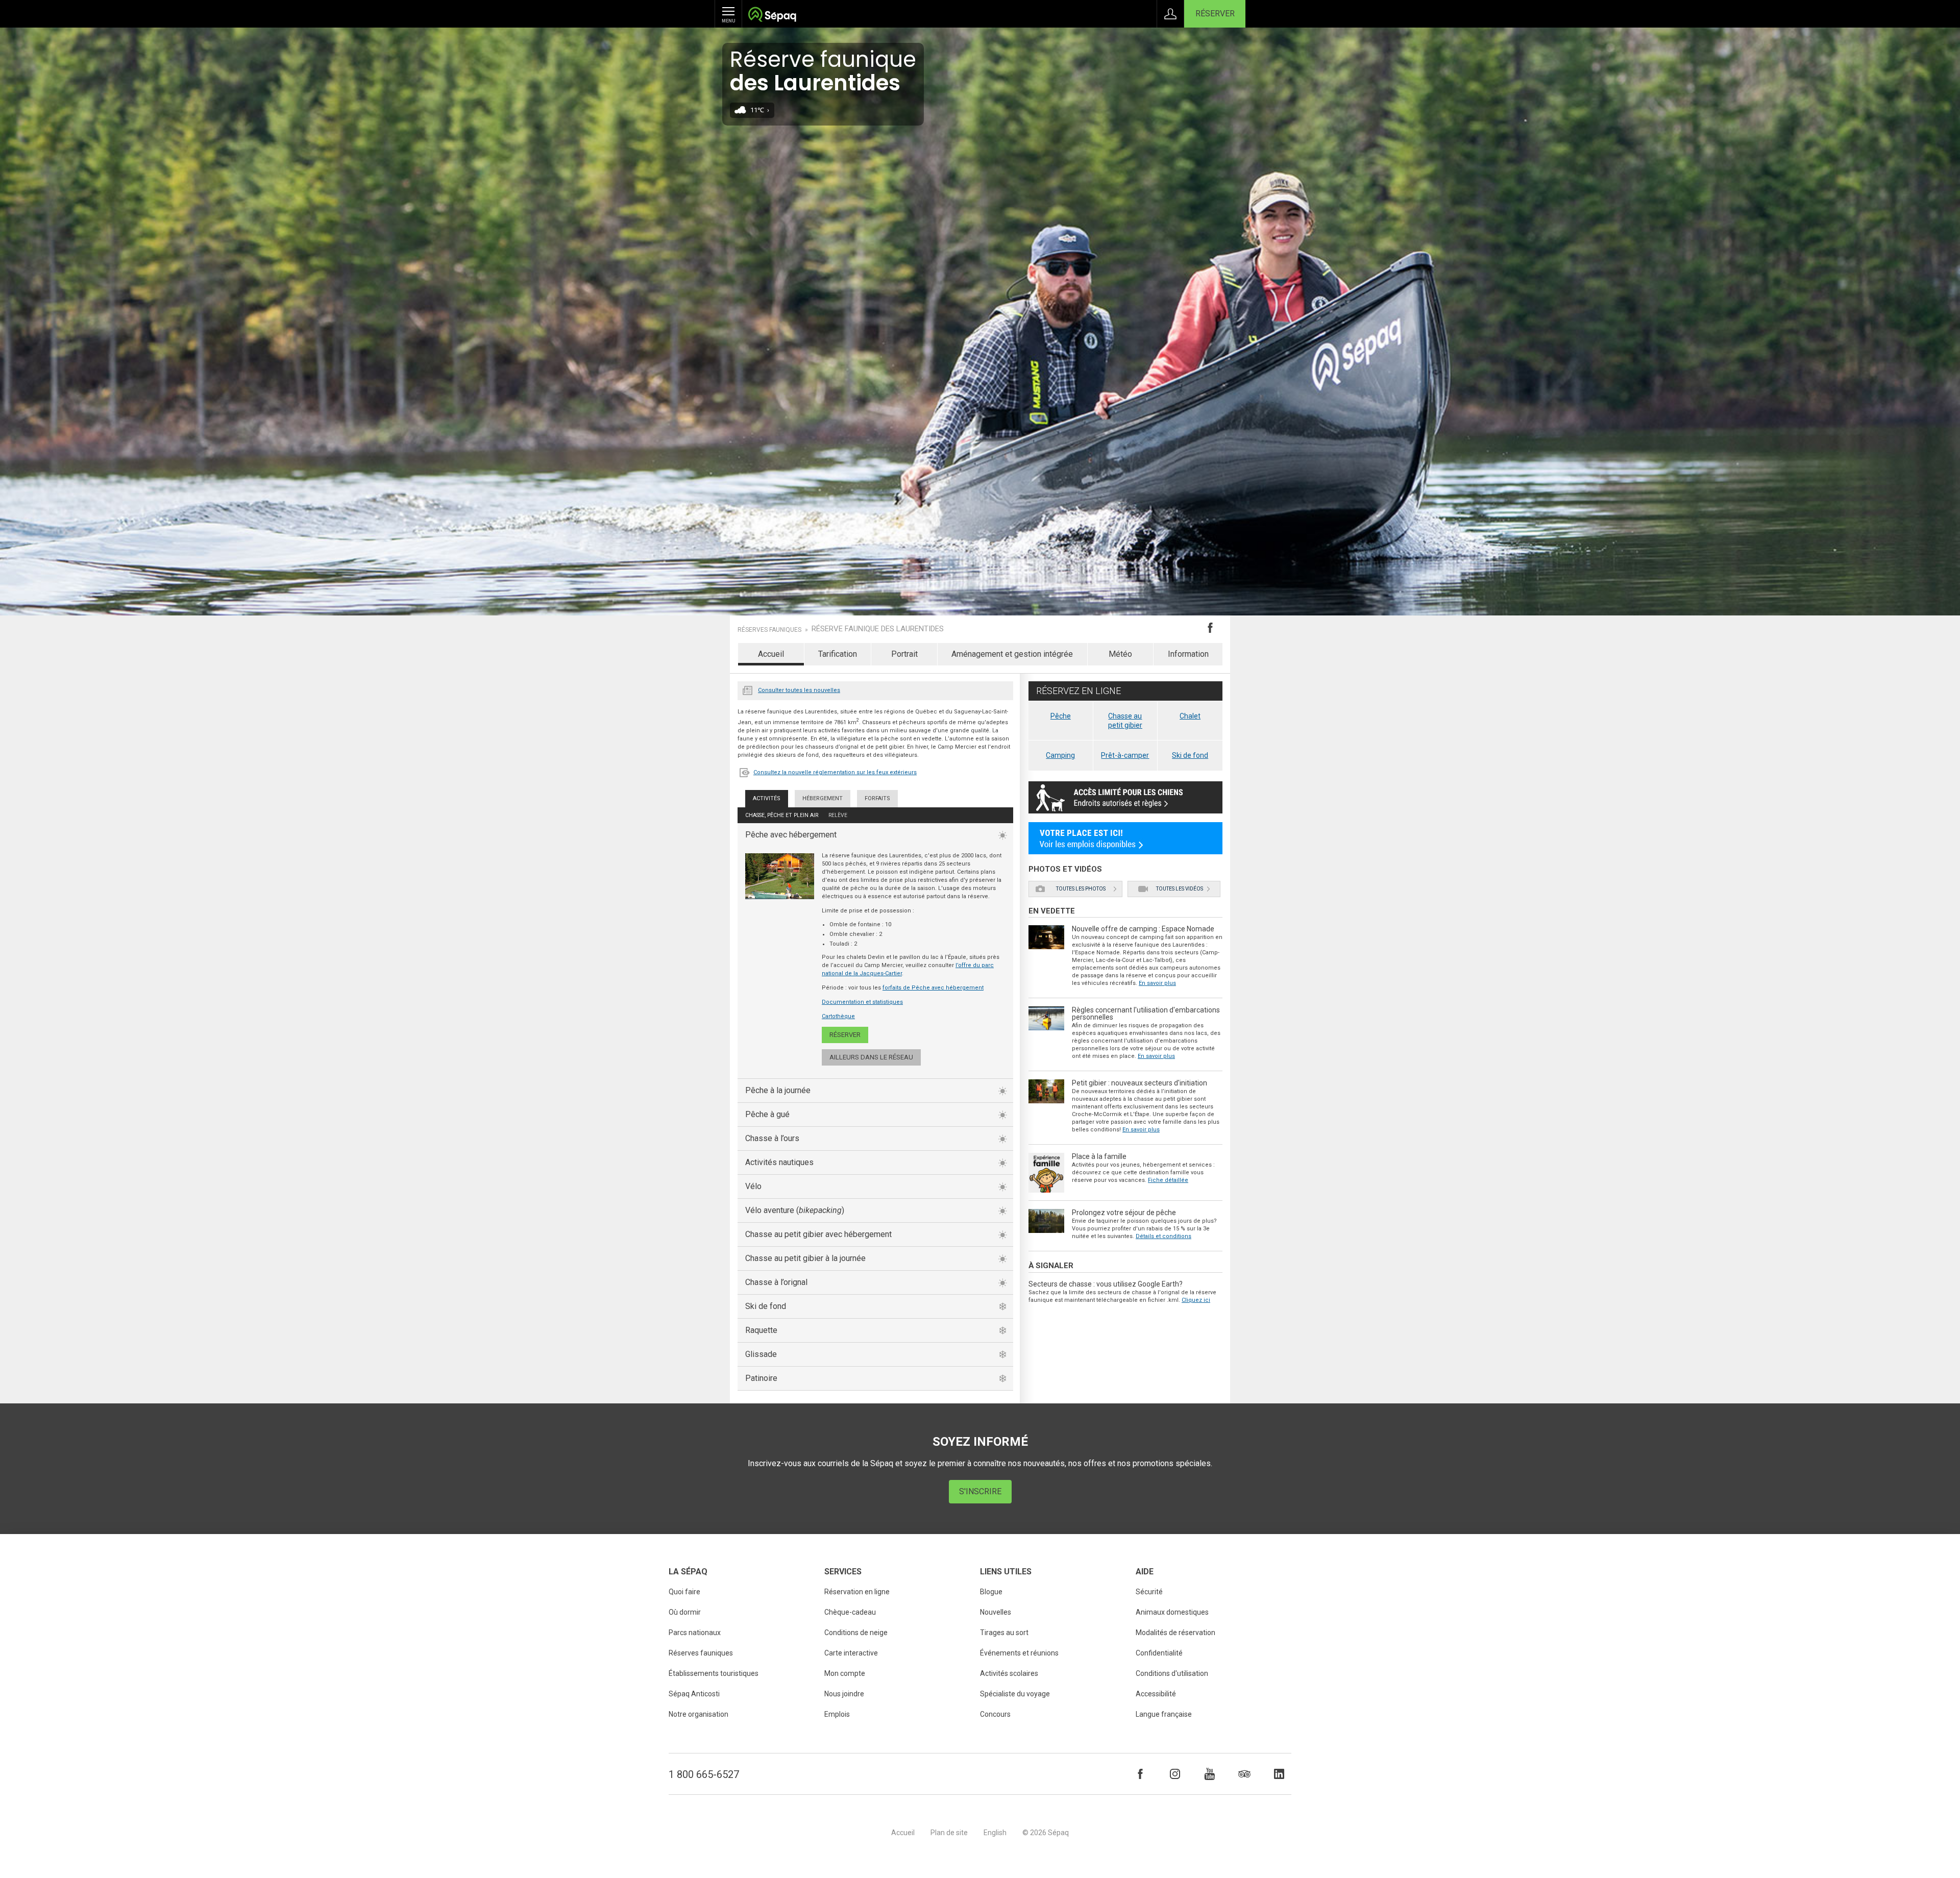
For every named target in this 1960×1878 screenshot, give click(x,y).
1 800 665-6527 (704, 1774)
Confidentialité (1159, 1653)
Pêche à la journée (778, 1090)
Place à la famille (1099, 1156)
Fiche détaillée (1168, 1180)
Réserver (1215, 14)
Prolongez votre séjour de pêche (1124, 1213)
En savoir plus (1157, 983)
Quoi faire (684, 1592)
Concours (995, 1714)
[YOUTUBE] (1210, 1774)
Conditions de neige (856, 1633)
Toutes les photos (1081, 889)
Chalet (1190, 716)
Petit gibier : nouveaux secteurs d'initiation (1140, 1083)
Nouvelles (748, 689)
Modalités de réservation (1175, 1633)
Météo (1120, 654)
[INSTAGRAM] (1175, 1774)
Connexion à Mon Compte (1170, 14)
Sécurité (1149, 1592)
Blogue (991, 1592)
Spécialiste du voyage (1015, 1694)
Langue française (1164, 1714)
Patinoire (761, 1378)
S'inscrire (980, 1491)
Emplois (837, 1714)
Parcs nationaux (695, 1633)
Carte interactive (851, 1653)
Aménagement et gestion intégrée (1012, 654)
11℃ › (760, 110)
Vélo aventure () (795, 1210)
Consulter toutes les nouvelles (799, 690)
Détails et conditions (1163, 1236)
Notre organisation (699, 1714)
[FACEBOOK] (1140, 1774)
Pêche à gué (767, 1114)
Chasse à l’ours (772, 1138)
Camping (1060, 755)
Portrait (904, 654)
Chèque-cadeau (850, 1612)
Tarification (838, 654)
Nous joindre (844, 1694)
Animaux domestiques (1172, 1612)
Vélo (753, 1186)
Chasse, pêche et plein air (782, 815)
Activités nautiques (779, 1162)
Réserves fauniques (769, 630)
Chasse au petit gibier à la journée (805, 1258)
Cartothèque (838, 1016)
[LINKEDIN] (1279, 1774)
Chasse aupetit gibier (1125, 721)
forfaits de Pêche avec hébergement (933, 988)
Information (1188, 654)
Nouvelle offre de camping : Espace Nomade (1143, 929)
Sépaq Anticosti (694, 1694)
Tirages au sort (1004, 1633)
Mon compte (845, 1673)
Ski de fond (766, 1306)
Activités (767, 798)
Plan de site (949, 1833)
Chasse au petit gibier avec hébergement (818, 1234)
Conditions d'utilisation (1172, 1673)
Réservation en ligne (857, 1592)
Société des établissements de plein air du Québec (772, 16)
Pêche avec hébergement (791, 835)
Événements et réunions (1019, 1653)
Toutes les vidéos (1180, 889)
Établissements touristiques (714, 1673)
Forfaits (877, 798)
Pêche (1061, 716)
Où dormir (685, 1612)
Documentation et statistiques (862, 1002)
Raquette (761, 1330)
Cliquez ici (1196, 1300)
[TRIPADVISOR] (1244, 1774)
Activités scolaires (1009, 1673)
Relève (838, 815)
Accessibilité (1156, 1694)
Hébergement (823, 798)
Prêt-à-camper (1125, 755)
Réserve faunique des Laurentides (878, 629)
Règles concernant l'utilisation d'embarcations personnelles (1146, 1014)
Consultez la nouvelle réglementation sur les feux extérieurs (835, 772)
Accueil (771, 654)
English (995, 1833)
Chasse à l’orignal (776, 1282)
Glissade (761, 1354)
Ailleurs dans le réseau (871, 1057)
